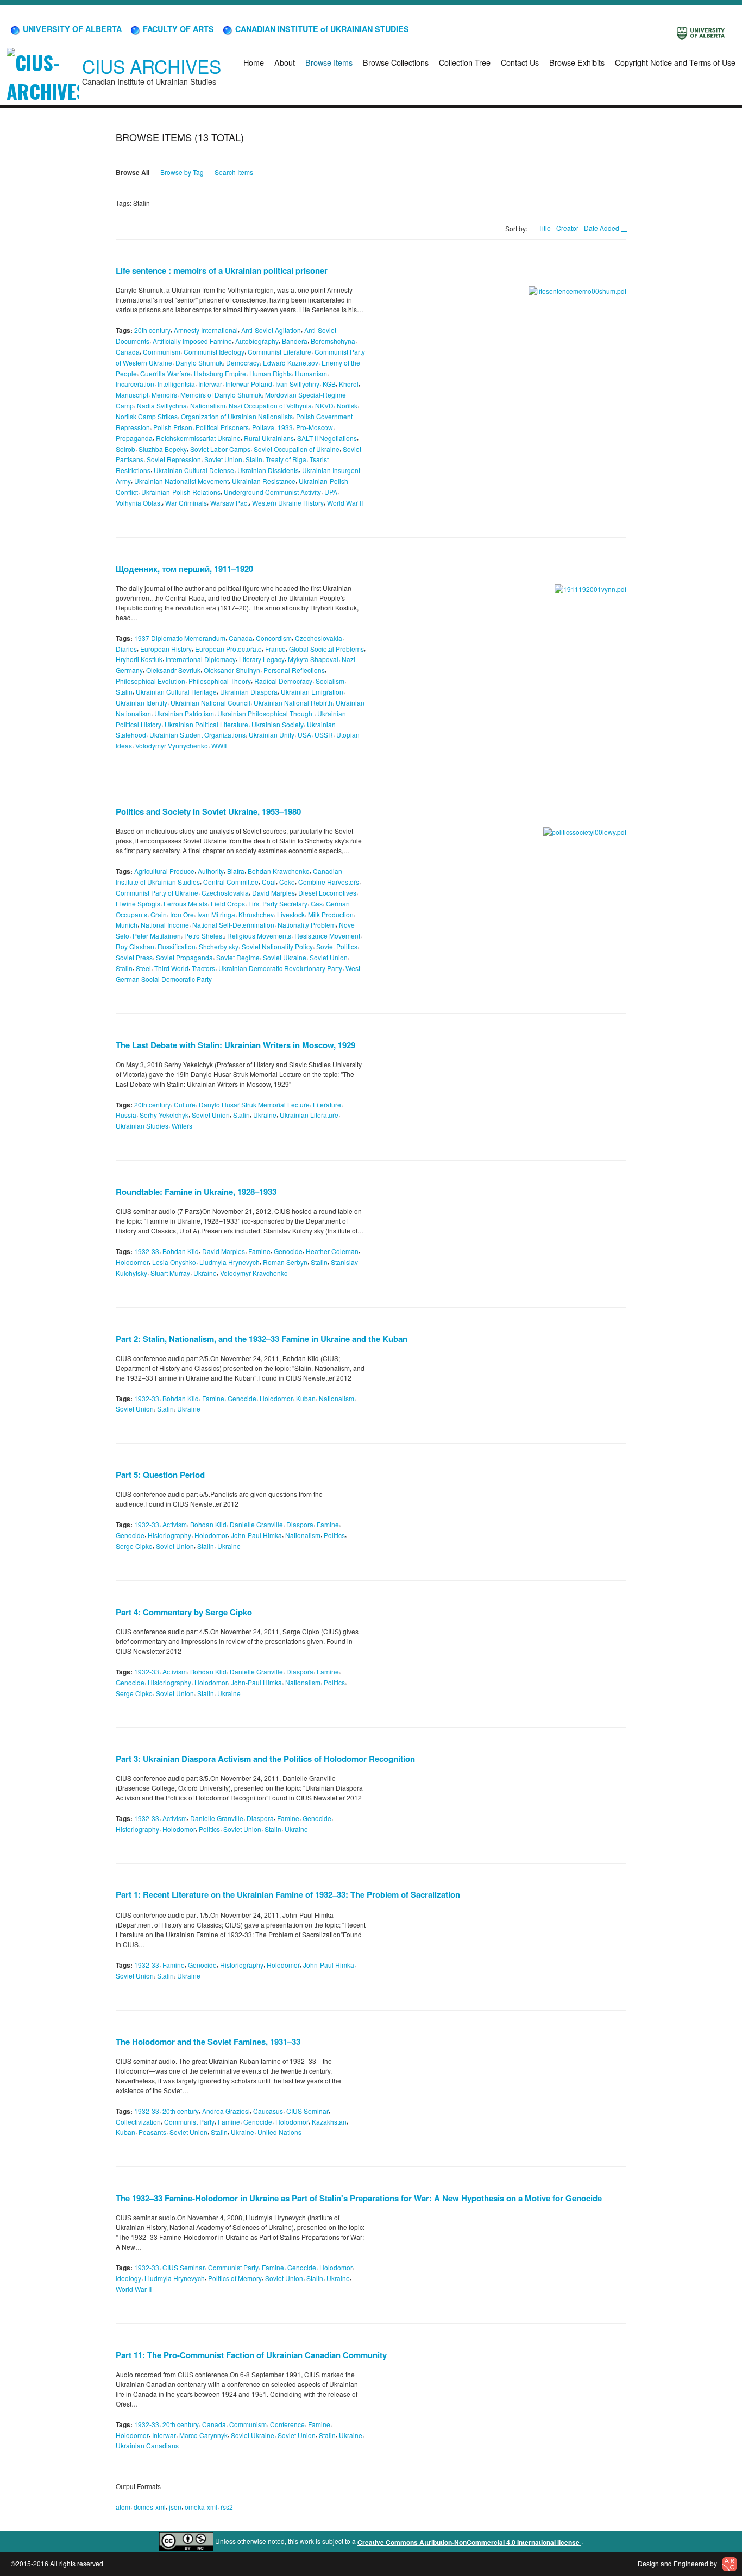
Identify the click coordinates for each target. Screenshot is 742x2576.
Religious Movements (259, 936)
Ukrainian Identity (142, 703)
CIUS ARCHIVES (152, 66)
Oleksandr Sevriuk (173, 670)
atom (123, 2507)
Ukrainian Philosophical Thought (266, 713)
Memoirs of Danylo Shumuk (221, 395)
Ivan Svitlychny (297, 384)
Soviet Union (223, 459)
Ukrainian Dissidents (268, 470)
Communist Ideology (214, 352)
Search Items (234, 172)
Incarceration (135, 384)
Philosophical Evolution (150, 681)
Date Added (602, 228)
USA (304, 735)
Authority (211, 871)
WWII (219, 745)
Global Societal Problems (326, 648)
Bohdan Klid (181, 1251)
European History (166, 648)
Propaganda (134, 438)
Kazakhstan (329, 2121)
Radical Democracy (283, 681)
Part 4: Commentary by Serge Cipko (184, 1612)
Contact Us (520, 62)
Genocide (288, 1251)
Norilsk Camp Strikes (147, 416)
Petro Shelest (204, 936)
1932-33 (147, 1251)
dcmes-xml (150, 2507)
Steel (143, 968)
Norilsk (347, 405)
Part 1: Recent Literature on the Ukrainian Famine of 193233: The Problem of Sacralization (288, 1894)
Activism (175, 1524)
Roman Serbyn (285, 1262)
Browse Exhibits (577, 62)
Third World (171, 968)
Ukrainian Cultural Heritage (176, 692)
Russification (177, 946)
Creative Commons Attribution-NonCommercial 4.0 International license (469, 2542)
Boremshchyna (333, 341)
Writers (182, 1126)
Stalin (254, 459)
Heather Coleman (332, 1251)
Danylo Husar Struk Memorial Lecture (254, 1104)
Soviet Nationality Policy (277, 946)
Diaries (126, 648)
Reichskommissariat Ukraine (198, 438)
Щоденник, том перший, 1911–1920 (184, 569)
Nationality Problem (307, 925)
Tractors (203, 968)
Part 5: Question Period (160, 1475)
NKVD (324, 405)
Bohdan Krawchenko (279, 871)
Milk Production (331, 914)
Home (254, 62)
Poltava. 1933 (272, 427)
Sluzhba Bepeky (163, 448)
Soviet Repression (174, 459)
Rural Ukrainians (269, 438)
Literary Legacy (262, 659)
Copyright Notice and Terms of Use (675, 62)
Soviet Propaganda (184, 957)
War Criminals (186, 503)
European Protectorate (228, 648)
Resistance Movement (327, 936)
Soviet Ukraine (285, 957)
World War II (345, 503)
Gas (317, 903)
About (285, 62)
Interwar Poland (249, 384)
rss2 (227, 2507)
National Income (165, 925)
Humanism (311, 373)
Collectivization (138, 2121)
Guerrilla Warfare (165, 373)
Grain (159, 914)
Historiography (169, 1535)
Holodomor (132, 1262)
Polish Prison (173, 427)
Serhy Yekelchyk (164, 1115)
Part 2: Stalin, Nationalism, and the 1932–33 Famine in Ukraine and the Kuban (262, 1339)
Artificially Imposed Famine (192, 341)
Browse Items (329, 62)
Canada (128, 352)
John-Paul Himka (256, 1535)
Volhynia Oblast (139, 503)
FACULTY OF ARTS (177, 29)
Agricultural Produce (164, 871)
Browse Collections (396, 62)
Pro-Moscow (315, 427)
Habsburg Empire (220, 373)
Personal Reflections (294, 670)
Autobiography (257, 341)
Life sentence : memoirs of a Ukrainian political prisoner (222, 270)
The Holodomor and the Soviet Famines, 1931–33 (208, 2042)
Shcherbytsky (219, 946)
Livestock (291, 914)
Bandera (295, 341)
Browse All (133, 172)
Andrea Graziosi (226, 2111)
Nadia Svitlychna (162, 405)
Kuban (306, 1398)
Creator (567, 228)
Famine (259, 1251)
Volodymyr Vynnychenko (172, 745)
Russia (126, 1115)
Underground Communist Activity (272, 492)
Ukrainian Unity (272, 735)
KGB (329, 384)
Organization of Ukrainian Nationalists (237, 416)
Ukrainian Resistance (264, 481)
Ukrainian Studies (142, 1126)
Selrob (125, 448)
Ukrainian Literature (309, 1115)
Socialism (330, 681)
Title (545, 228)
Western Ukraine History (288, 503)
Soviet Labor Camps (220, 448)
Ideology (128, 2278)
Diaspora (300, 1524)
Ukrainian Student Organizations (197, 735)
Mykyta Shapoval (313, 659)
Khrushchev (256, 914)
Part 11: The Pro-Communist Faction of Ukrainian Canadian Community (251, 2355)
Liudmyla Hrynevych (229, 1262)
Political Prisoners (222, 427)
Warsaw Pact (229, 503)
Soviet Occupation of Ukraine (297, 448)
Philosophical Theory (220, 681)
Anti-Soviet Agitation (271, 330)
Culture (185, 1104)
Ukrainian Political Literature (206, 724)
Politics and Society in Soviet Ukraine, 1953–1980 (208, 811)
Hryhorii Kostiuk (139, 659)
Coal (269, 882)
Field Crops (228, 903)
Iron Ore (182, 914)
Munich (127, 925)
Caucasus (268, 2111)
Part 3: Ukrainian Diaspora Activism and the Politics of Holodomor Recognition (265, 1759)
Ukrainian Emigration (312, 692)
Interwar (210, 384)
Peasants (152, 2132)
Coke (287, 882)
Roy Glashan (135, 946)
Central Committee (231, 882)
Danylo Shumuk (199, 363)
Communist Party (189, 2121)
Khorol (349, 384)
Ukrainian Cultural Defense (194, 470)
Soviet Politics (337, 946)
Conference (287, 2424)
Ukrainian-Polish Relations (181, 492)
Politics (334, 1535)
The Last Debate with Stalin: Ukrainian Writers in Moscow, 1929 (235, 1045)
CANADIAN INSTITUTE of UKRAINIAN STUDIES (321, 29)
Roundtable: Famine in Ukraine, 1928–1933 (196, 1192)
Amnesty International (206, 330)
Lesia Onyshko (174, 1262)
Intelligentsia (176, 384)
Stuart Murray (170, 1273)
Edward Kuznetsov (291, 363)
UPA (331, 492)
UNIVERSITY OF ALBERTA (71, 29)
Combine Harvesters (329, 882)
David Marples (273, 893)
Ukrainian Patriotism (184, 713)
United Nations (279, 2132)
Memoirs (164, 395)
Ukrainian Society (278, 724)
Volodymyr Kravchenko (254, 1273)
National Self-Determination (233, 925)
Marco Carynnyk (203, 2435)
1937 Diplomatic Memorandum (180, 638)
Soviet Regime (238, 957)
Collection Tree (465, 62)
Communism (162, 352)
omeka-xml (201, 2507)
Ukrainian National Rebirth (293, 703)
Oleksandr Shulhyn (232, 670)
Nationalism (208, 405)
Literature (327, 1104)
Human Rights (271, 373)
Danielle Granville (256, 1524)
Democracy (243, 363)
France (275, 648)
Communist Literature (279, 352)
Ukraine (265, 1115)
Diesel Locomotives (327, 893)
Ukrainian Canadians (147, 2445)
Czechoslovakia (319, 638)
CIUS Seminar (307, 2111)
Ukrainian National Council (210, 703)
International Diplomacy (201, 659)
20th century (152, 330)
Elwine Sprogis (138, 903)
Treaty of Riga (286, 459)
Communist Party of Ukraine (157, 893)
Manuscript (132, 395)
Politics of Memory (235, 2278)
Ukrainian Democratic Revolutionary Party (280, 968)
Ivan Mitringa (216, 914)
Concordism (274, 638)
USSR (324, 735)
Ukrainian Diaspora (249, 692)
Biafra (236, 871)
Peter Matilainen (157, 936)
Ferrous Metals (185, 903)
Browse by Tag (182, 172)
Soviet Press (134, 957)
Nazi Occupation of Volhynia (270, 405)
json (175, 2507)
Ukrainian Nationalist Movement (181, 481)
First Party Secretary (278, 903)
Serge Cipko (134, 1546)
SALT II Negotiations (327, 438)
